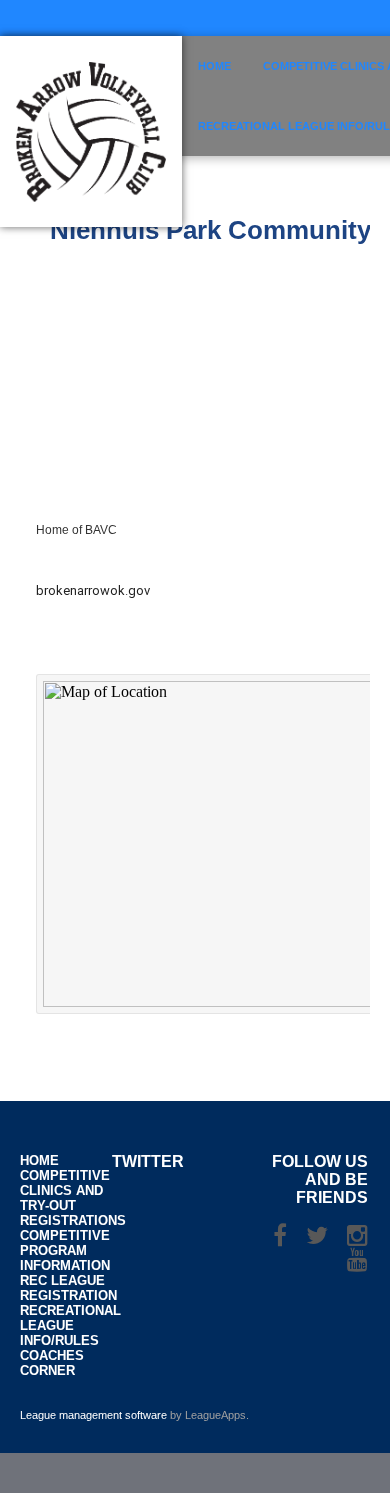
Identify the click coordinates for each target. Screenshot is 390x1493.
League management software (93, 1415)
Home (214, 66)
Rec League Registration (68, 1288)
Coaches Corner (52, 1363)
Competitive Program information (65, 1250)
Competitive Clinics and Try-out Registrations (73, 1198)
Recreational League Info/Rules (70, 1325)
